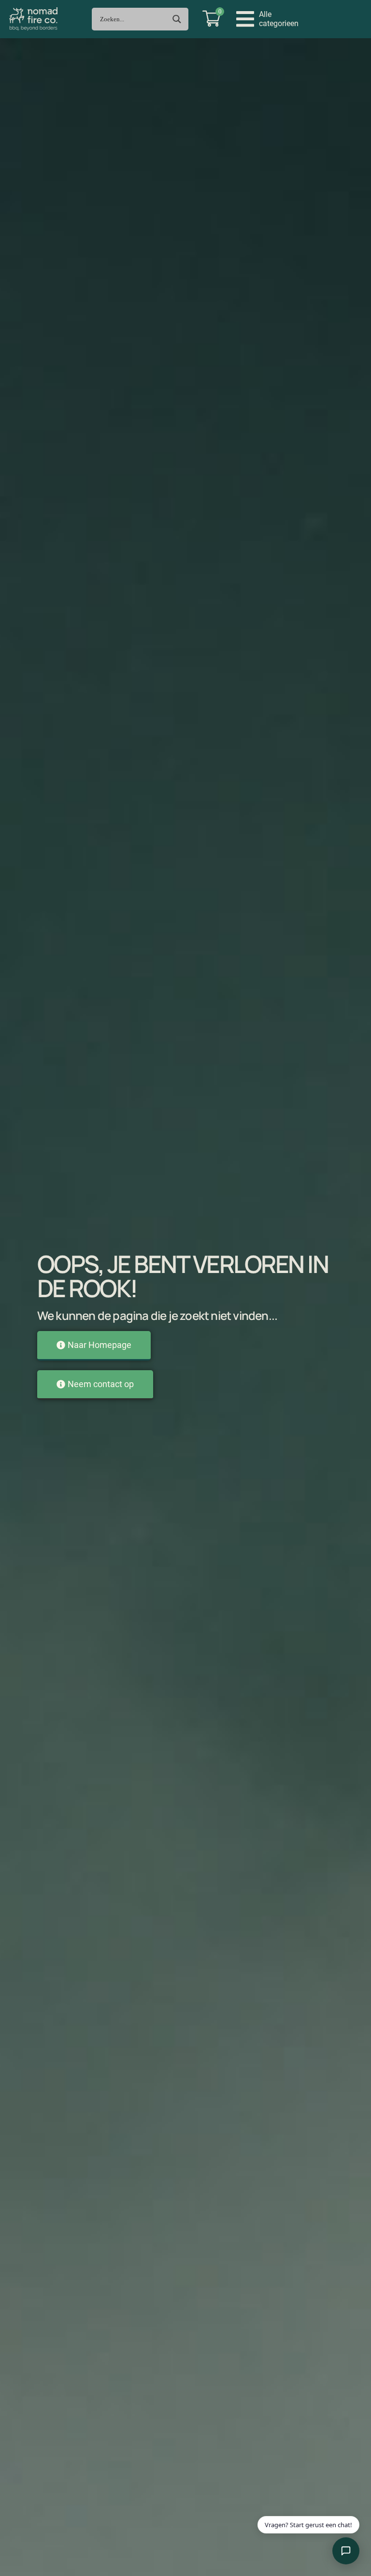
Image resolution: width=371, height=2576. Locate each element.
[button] (267, 19)
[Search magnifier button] (177, 19)
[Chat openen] (346, 2551)
